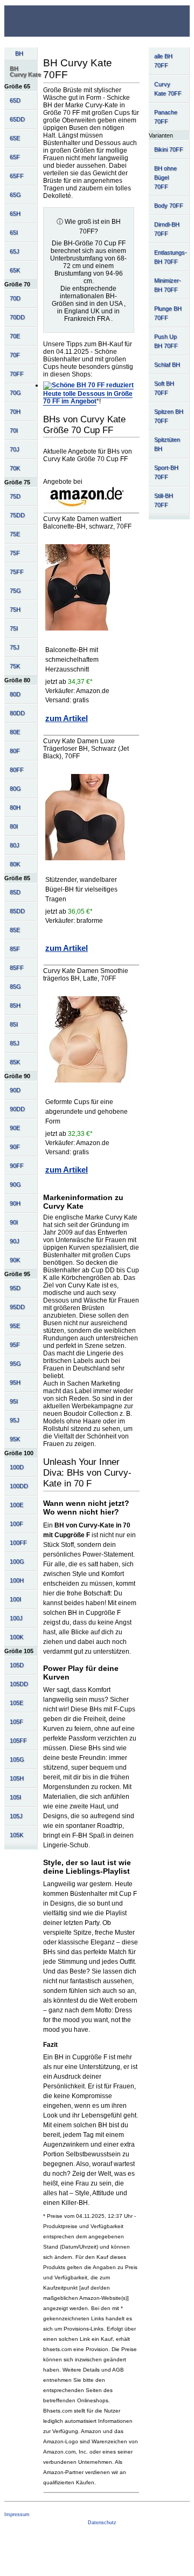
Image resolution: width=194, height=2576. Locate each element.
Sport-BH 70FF (166, 472)
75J (15, 647)
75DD (17, 515)
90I (14, 1222)
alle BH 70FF (163, 61)
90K (15, 1260)
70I (14, 430)
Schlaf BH (167, 365)
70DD (17, 317)
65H (15, 214)
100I (15, 1599)
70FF (17, 374)
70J (15, 449)
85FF (17, 968)
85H (15, 1005)
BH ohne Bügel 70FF (165, 177)
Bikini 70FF (169, 149)
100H (17, 1580)
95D (15, 1288)
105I (15, 1797)
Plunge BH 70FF (168, 313)
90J (15, 1241)
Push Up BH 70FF (166, 341)
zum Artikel (67, 718)
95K (15, 1439)
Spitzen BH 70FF (169, 416)
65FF (17, 176)
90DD (17, 1109)
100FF (18, 1543)
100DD (19, 1486)
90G (15, 1184)
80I (14, 826)
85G (15, 986)
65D (15, 100)
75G (15, 591)
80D (15, 694)
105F (16, 1722)
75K (15, 666)
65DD (17, 119)
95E (15, 1326)
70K (15, 468)
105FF (18, 1741)
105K (16, 1835)
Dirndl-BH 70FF (167, 229)
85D (15, 892)
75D (15, 496)
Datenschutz (102, 2523)
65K (15, 270)
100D (17, 1467)
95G (15, 1364)
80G (15, 789)
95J (15, 1420)
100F (16, 1524)
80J (15, 845)
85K (15, 1062)
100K (16, 1637)
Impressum (17, 2515)
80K (15, 864)
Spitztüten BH (167, 444)
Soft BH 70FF (164, 388)
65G (15, 195)
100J (16, 1618)
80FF (17, 770)
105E (16, 1703)
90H (15, 1203)
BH (19, 53)
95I (14, 1401)
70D (15, 298)
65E (15, 138)
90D (15, 1090)
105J (16, 1816)
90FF (17, 1166)
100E (16, 1505)
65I (14, 232)
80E (15, 732)
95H (15, 1382)
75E (15, 534)
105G (17, 1759)
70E (15, 336)
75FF (17, 572)
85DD (17, 911)
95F (15, 1345)
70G (15, 393)
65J (15, 251)
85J (15, 1043)
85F (15, 949)
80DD (17, 713)
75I (14, 628)
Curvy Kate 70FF (168, 89)
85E (15, 930)
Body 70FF (169, 205)
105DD (19, 1684)
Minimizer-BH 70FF (168, 285)
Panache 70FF (166, 117)
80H (15, 807)
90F (15, 1147)
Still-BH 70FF (164, 500)
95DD (17, 1307)
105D (17, 1665)
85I (14, 1024)
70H (15, 412)
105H (17, 1778)
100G (17, 1561)
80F (15, 751)
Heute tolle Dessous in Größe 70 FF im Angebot (88, 398)
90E (15, 1128)
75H (15, 609)
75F (15, 553)
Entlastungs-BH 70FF (171, 257)
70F (15, 355)
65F (15, 157)
